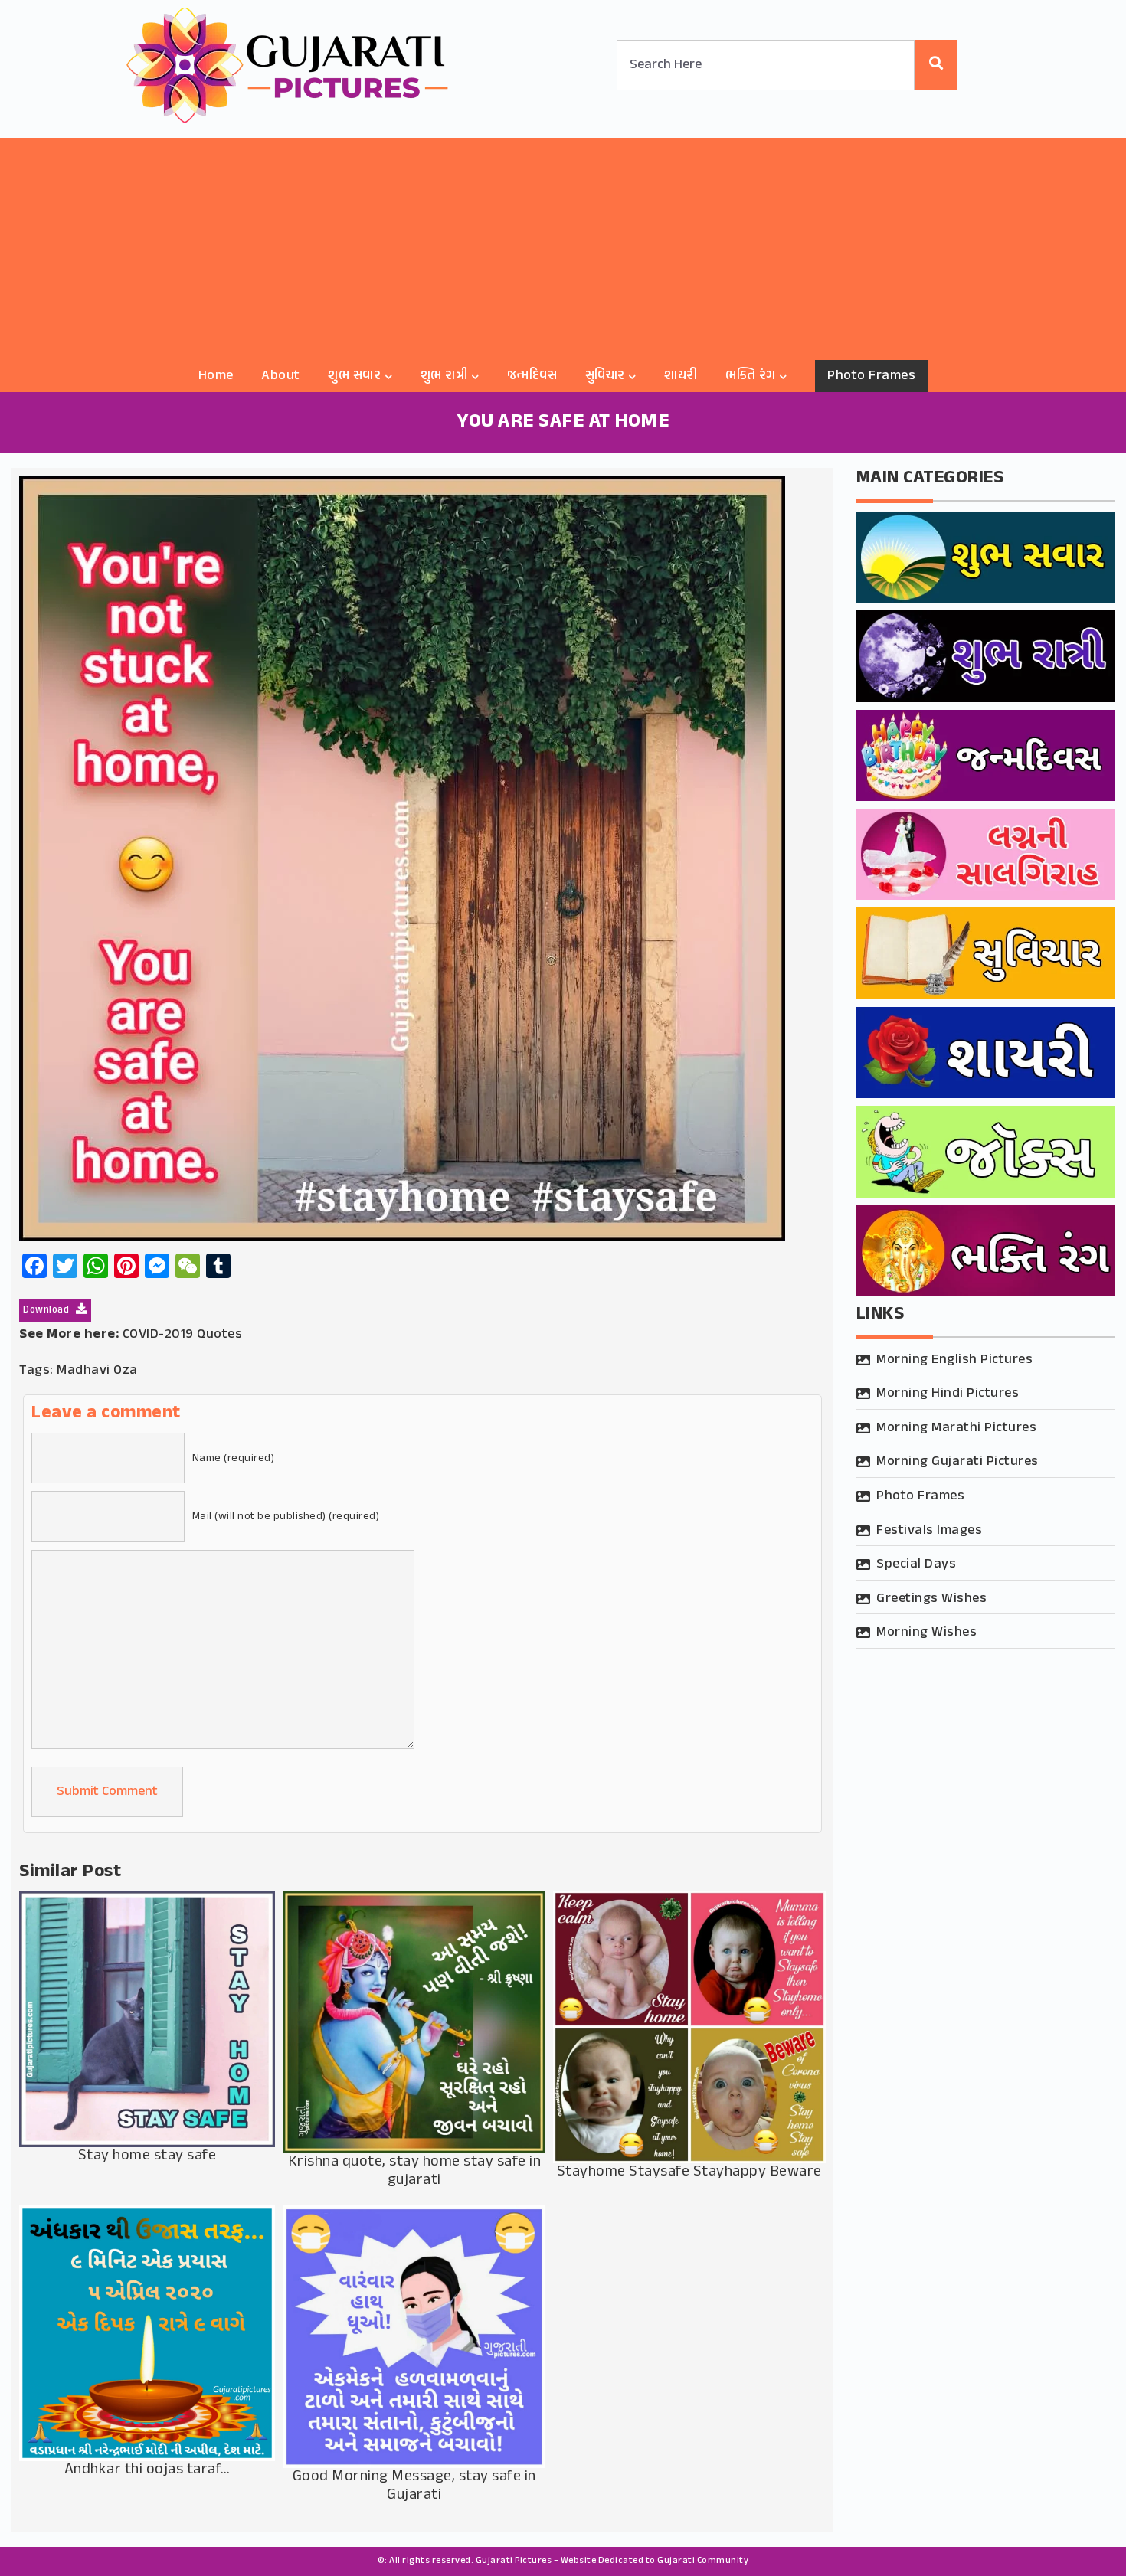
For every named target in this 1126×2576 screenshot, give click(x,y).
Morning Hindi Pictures (948, 1394)
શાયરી (681, 376)
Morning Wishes (926, 1633)
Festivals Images (929, 1531)
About (281, 376)
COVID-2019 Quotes (183, 1335)
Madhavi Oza (97, 1371)
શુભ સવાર (354, 376)
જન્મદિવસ (532, 376)
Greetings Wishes (931, 1599)
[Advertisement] (563, 245)
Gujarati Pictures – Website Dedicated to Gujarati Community (612, 2561)
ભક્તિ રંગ (751, 376)
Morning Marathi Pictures (956, 1428)
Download (47, 1310)
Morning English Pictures (954, 1360)
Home (216, 376)
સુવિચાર (605, 376)
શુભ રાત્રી (444, 376)
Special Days (916, 1564)
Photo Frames (871, 376)
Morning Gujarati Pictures (957, 1462)
